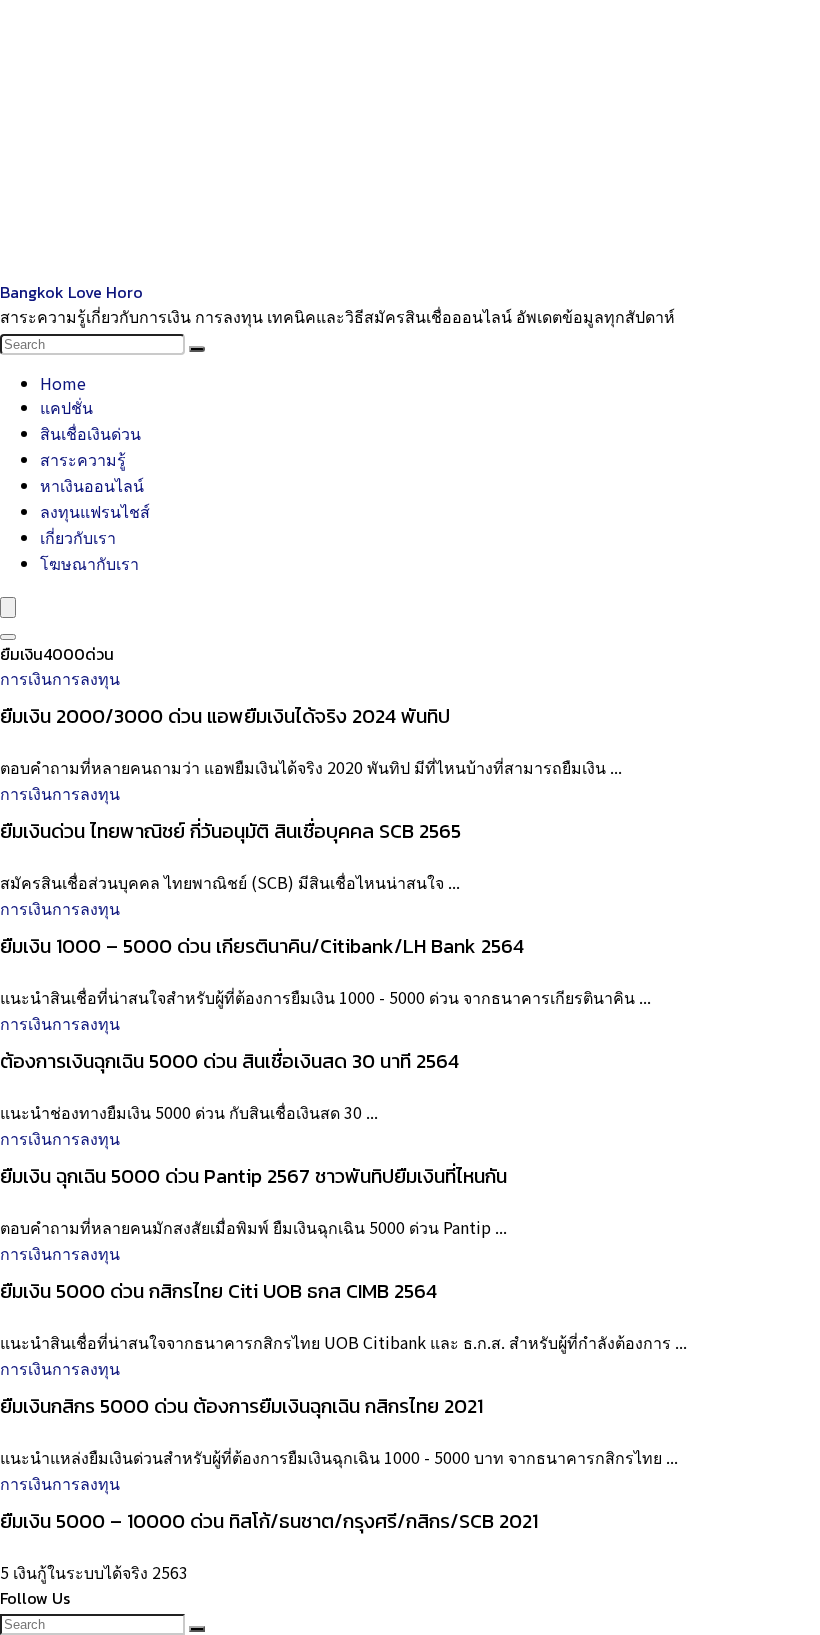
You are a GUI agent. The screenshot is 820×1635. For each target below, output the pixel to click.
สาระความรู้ (83, 459)
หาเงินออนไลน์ (92, 485)
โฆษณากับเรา (89, 563)
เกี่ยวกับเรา (78, 537)
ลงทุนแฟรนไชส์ (95, 511)
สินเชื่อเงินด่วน (90, 433)
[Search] (197, 349)
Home (63, 383)
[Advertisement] (410, 140)
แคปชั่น (66, 407)
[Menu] (8, 607)
